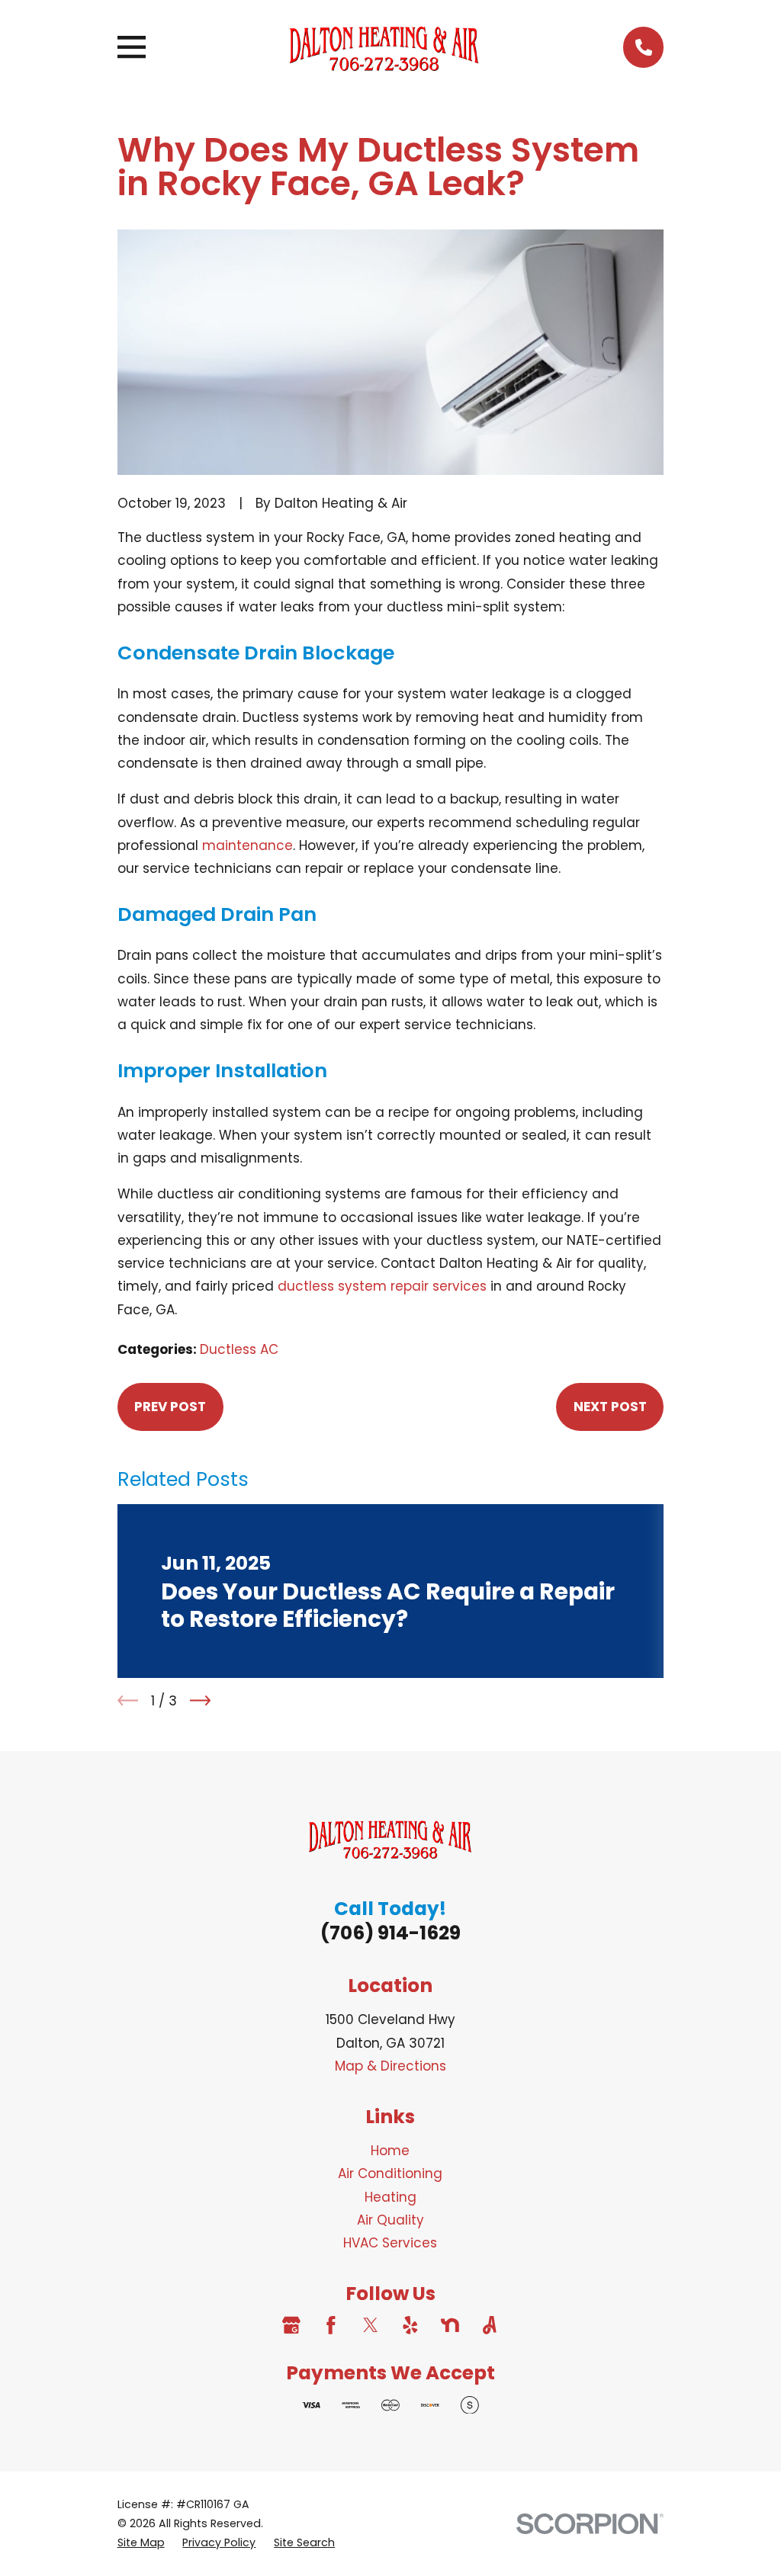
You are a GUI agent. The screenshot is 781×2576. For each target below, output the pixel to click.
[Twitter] (371, 2325)
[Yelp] (410, 2325)
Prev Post (170, 1407)
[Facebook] (331, 2325)
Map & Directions (390, 2066)
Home (390, 2151)
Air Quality (390, 2220)
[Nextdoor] (450, 2325)
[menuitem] (141, 2543)
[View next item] (200, 1700)
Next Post (610, 1407)
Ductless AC (239, 1349)
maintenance (247, 845)
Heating (390, 2197)
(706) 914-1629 (390, 1933)
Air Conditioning (390, 2173)
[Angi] (490, 2325)
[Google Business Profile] (291, 2325)
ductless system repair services (382, 1286)
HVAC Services (390, 2243)
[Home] (384, 47)
